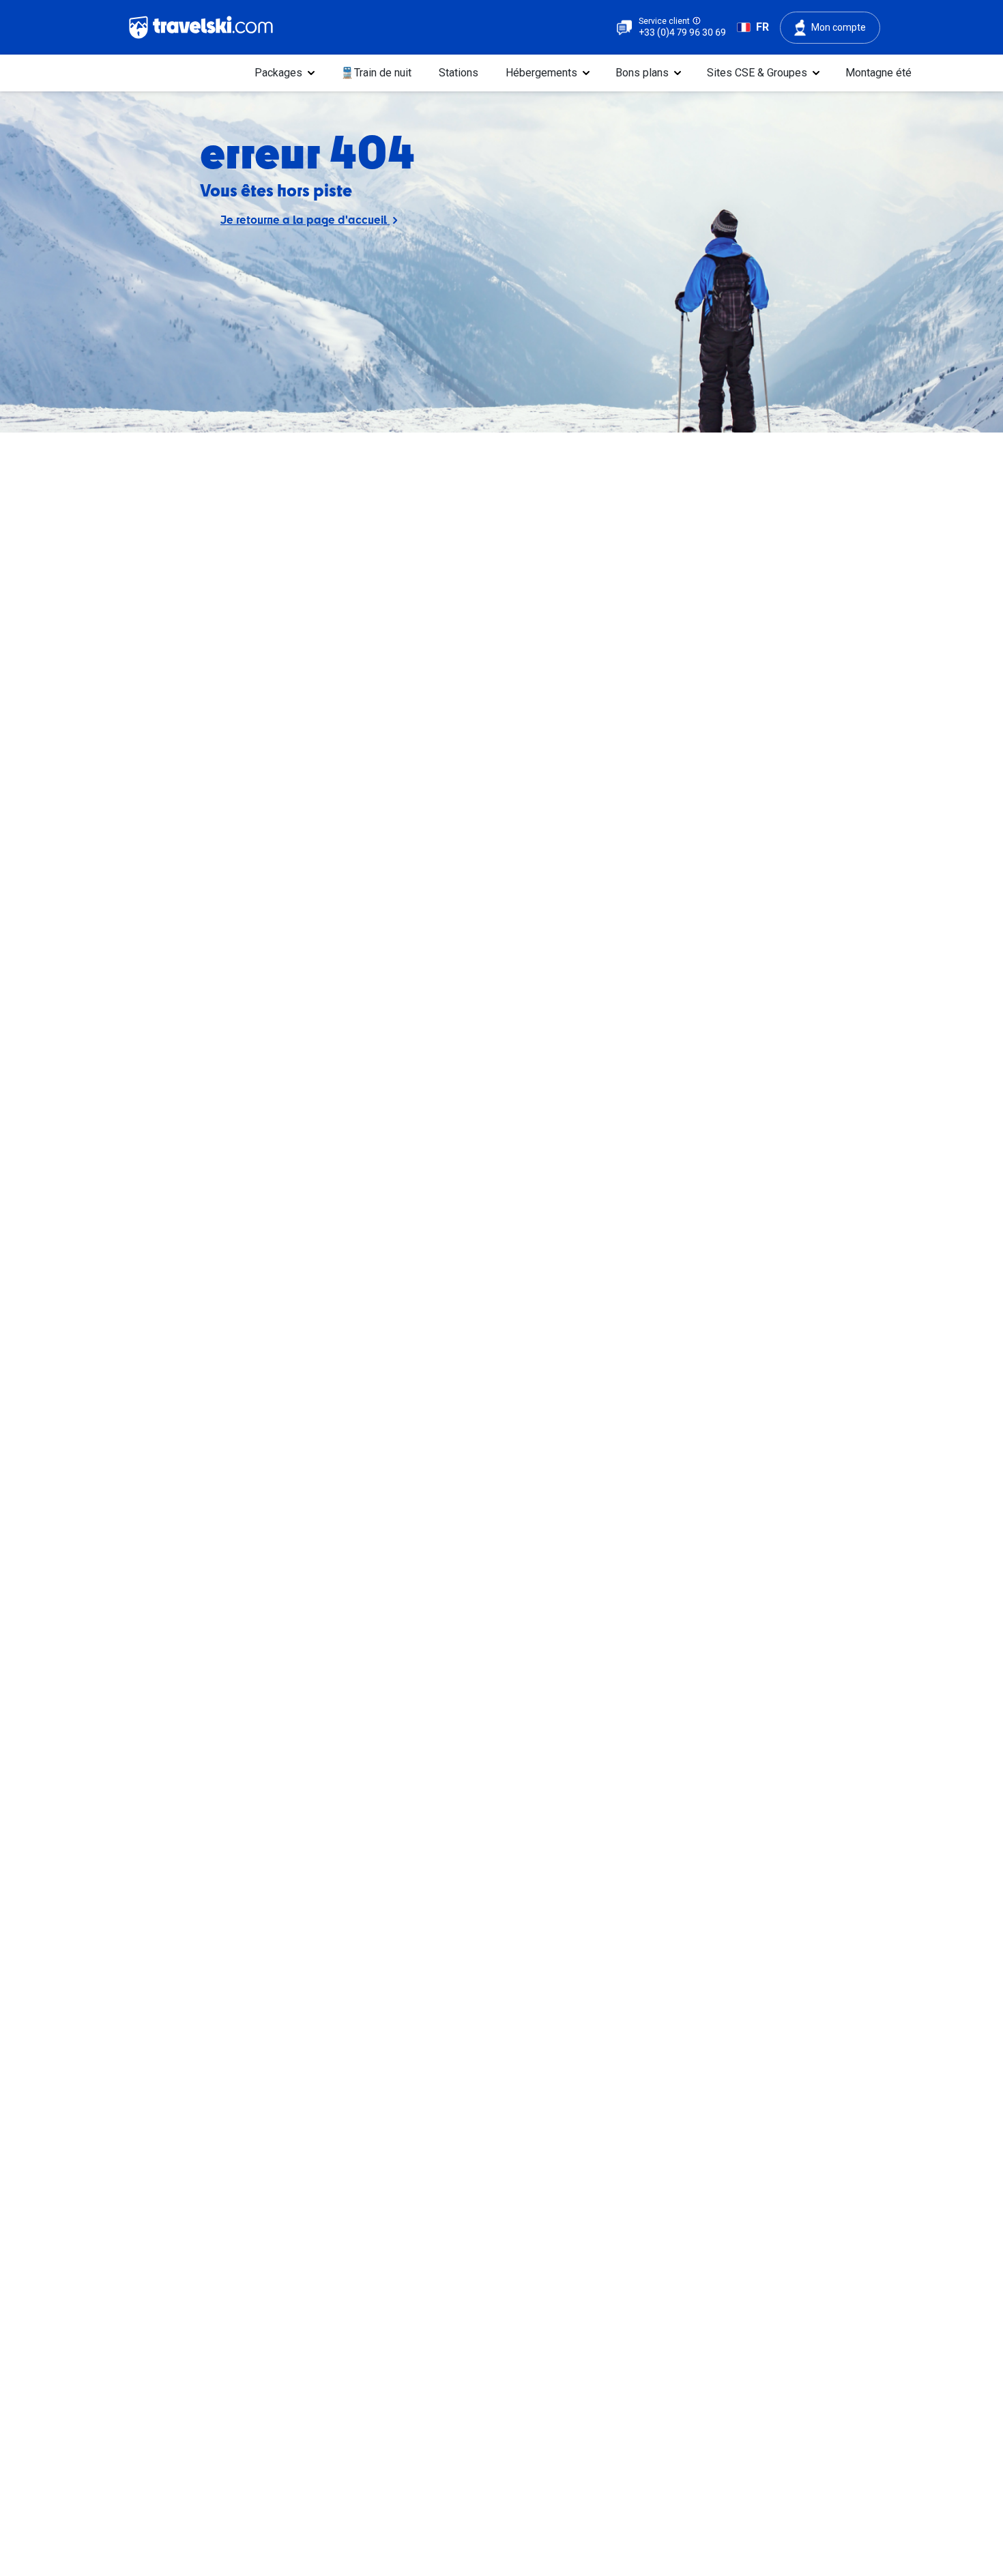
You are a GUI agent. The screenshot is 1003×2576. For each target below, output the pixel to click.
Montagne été (878, 73)
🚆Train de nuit (376, 73)
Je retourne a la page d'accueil (305, 219)
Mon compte (839, 27)
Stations (459, 73)
